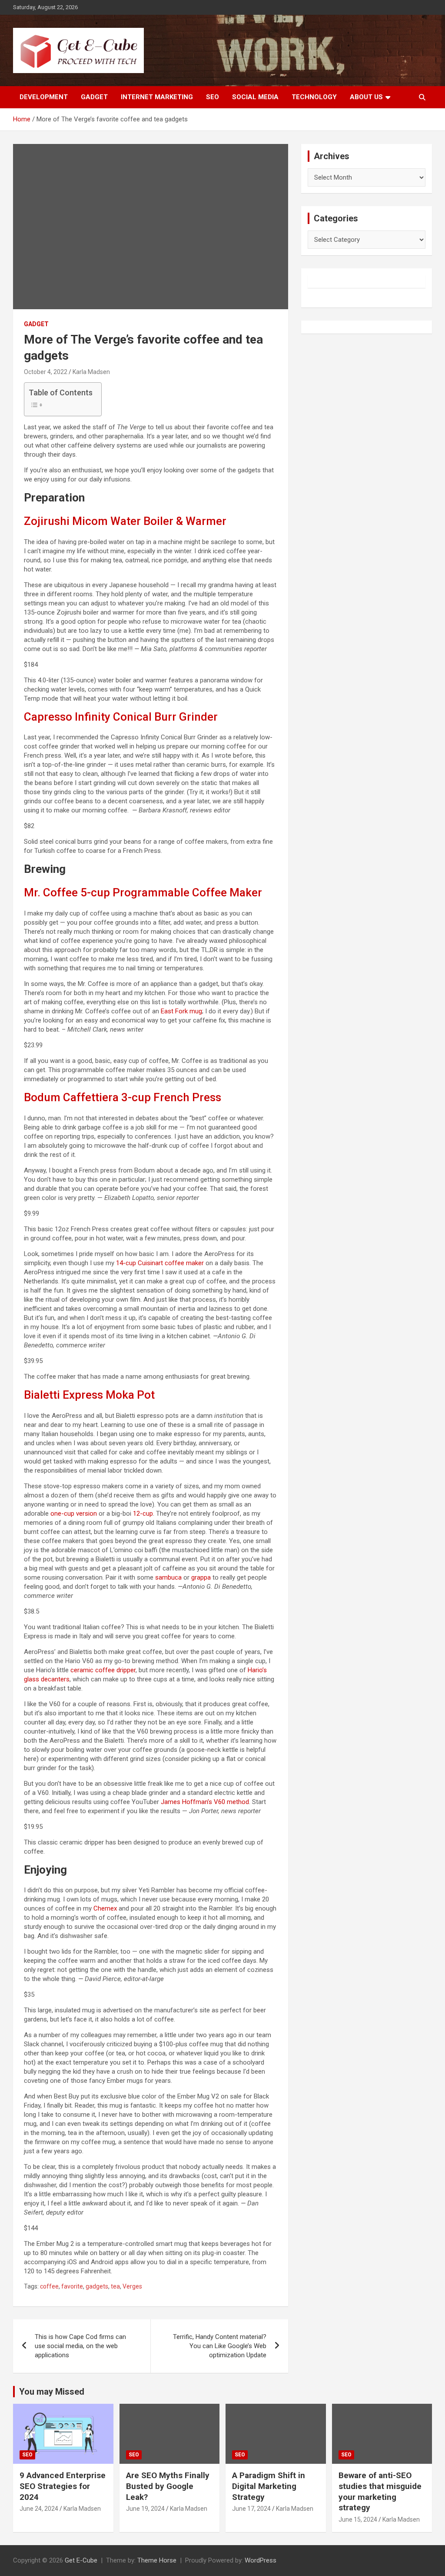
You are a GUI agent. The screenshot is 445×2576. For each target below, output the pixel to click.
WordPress (261, 2560)
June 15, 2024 (358, 2519)
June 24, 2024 (39, 2509)
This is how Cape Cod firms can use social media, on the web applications (80, 2346)
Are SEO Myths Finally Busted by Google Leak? (168, 2486)
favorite (72, 2286)
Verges (132, 2286)
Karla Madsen (82, 2509)
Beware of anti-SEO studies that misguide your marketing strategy (380, 2491)
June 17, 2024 (251, 2509)
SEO (213, 97)
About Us (366, 97)
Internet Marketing (157, 97)
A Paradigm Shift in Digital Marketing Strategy (269, 2486)
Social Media (255, 97)
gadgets (97, 2286)
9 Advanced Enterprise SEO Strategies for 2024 (63, 2486)
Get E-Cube (81, 2560)
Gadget (94, 97)
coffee (49, 2286)
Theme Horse (157, 2560)
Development (44, 97)
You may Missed (52, 2392)
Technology (314, 97)
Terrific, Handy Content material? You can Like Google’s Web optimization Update (220, 2346)
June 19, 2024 (145, 2509)
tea (115, 2286)
